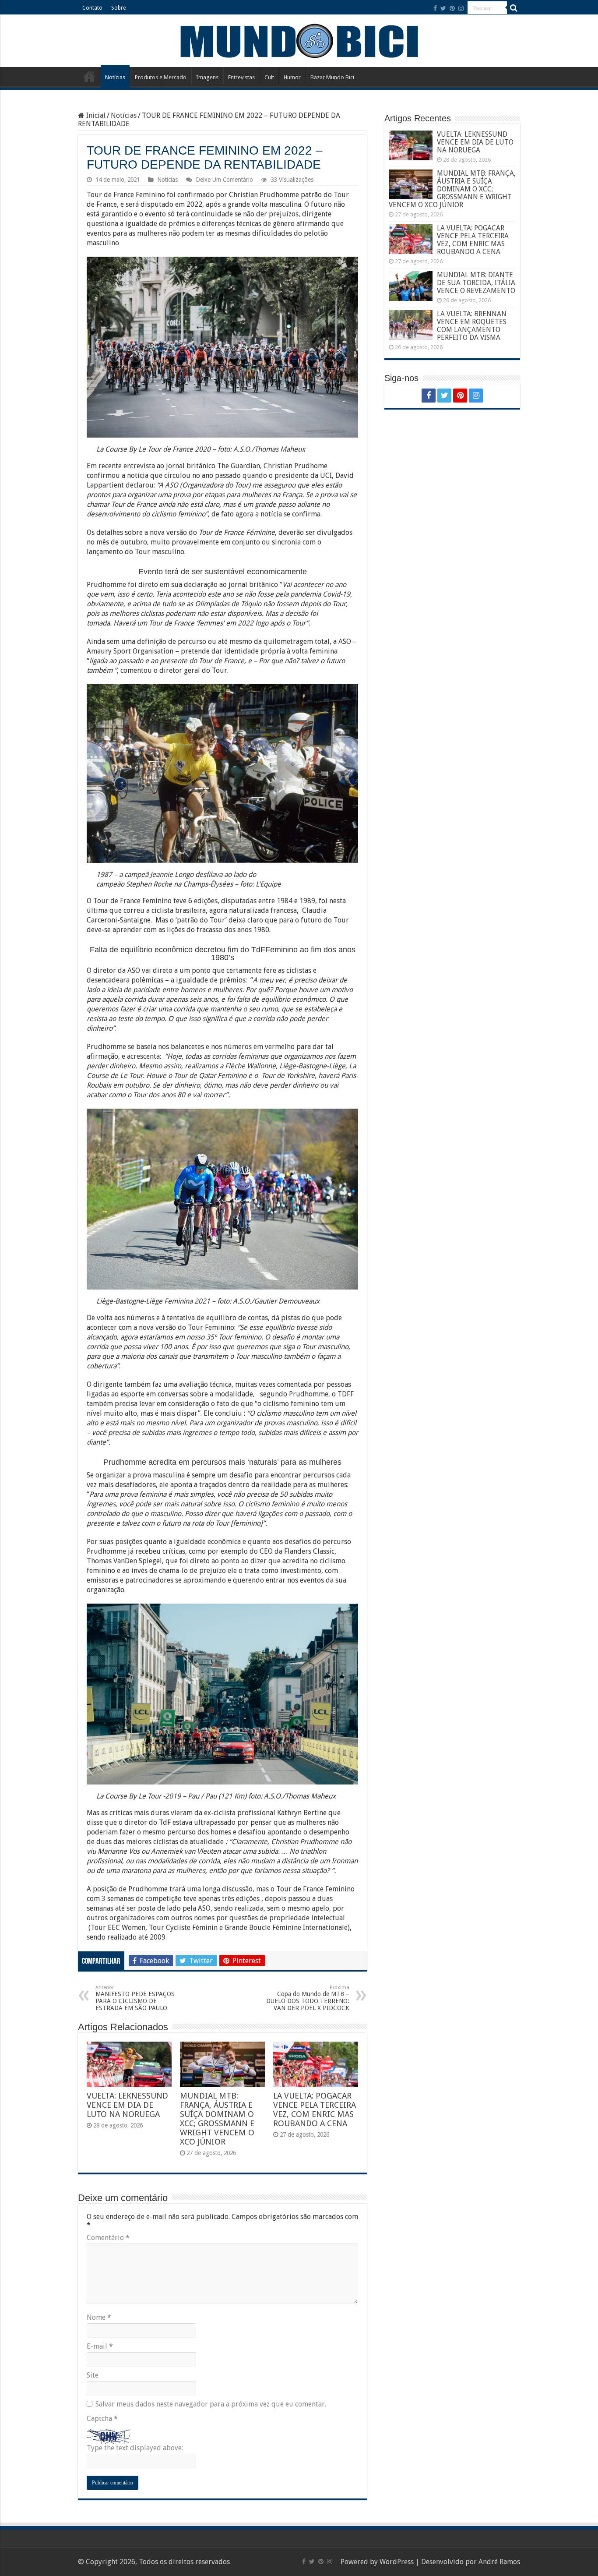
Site (93, 2375)
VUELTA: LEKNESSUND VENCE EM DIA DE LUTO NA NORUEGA (127, 2105)
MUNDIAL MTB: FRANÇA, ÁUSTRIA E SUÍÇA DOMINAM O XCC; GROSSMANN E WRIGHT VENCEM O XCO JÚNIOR (217, 2119)
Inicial (95, 115)
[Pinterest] (452, 8)
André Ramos (499, 2562)
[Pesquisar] (514, 8)
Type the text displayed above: (135, 2448)
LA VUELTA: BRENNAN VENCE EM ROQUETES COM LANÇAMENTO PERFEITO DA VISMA (472, 326)
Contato (92, 8)
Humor (292, 77)
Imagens (207, 77)
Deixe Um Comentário (224, 180)
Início (89, 76)
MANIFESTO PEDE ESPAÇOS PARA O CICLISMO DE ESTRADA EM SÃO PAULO (135, 1998)
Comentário (108, 2238)
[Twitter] (443, 8)
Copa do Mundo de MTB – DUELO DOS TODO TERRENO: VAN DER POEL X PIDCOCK (308, 1998)
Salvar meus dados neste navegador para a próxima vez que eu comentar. (211, 2404)
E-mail (100, 2346)
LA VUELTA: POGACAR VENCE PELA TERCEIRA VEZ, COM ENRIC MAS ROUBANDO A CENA (315, 2110)
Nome (99, 2317)
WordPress (397, 2562)
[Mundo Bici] (299, 40)
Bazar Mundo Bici (332, 77)
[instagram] (461, 8)
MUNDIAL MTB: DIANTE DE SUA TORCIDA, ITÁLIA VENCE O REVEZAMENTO (476, 283)
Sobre (118, 8)
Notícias (115, 77)
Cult (269, 77)
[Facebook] (435, 8)
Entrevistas (241, 77)
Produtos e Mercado (161, 77)
